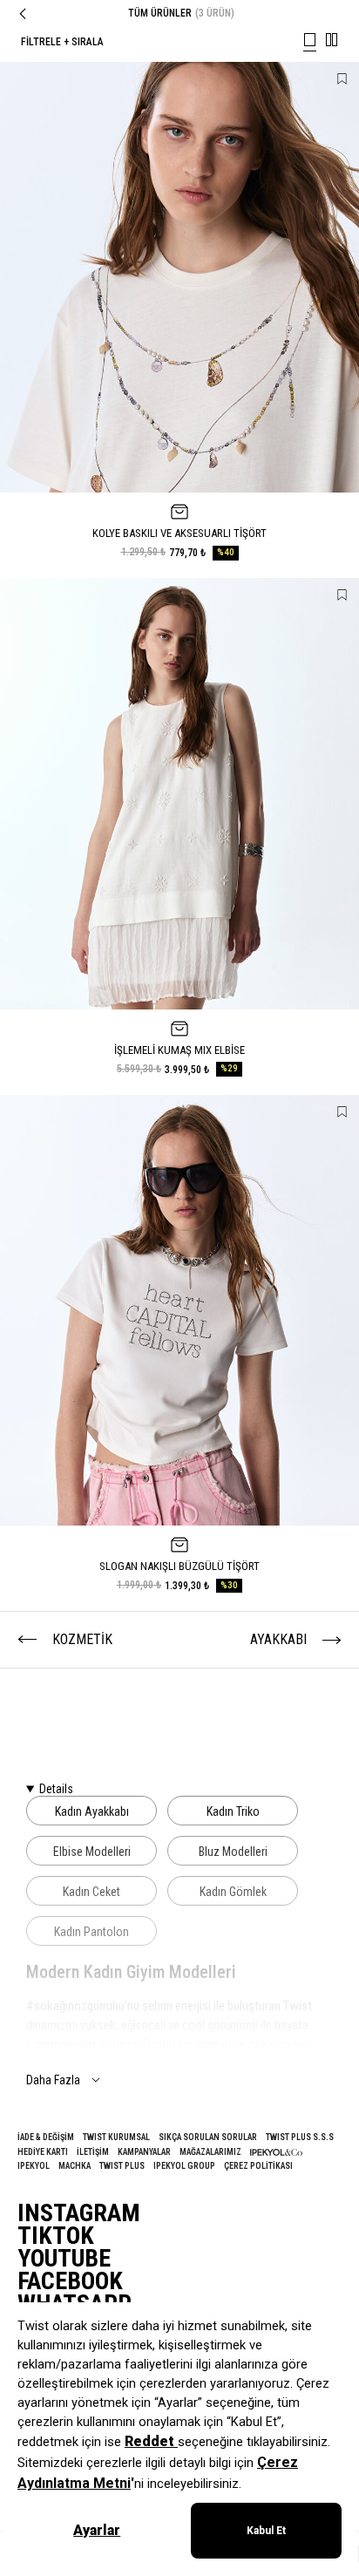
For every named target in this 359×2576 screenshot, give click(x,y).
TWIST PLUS (122, 2166)
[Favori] (342, 79)
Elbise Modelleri (92, 1852)
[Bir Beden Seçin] (179, 512)
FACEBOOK (70, 2281)
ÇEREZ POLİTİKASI (258, 2166)
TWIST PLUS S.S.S (300, 2137)
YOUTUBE (64, 2259)
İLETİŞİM (93, 2152)
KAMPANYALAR (144, 2152)
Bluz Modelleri (233, 1852)
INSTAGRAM (79, 2213)
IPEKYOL (34, 2166)
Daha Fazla (53, 2080)
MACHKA (75, 2166)
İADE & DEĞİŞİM (46, 2137)
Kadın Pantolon (91, 1932)
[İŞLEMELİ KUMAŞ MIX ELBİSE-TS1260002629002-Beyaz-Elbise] (179, 793)
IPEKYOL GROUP (184, 2166)
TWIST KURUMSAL (116, 2137)
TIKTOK (56, 2236)
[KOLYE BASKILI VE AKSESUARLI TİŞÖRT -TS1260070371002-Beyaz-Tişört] (179, 277)
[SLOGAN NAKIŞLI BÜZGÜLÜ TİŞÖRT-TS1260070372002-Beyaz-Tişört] (179, 1310)
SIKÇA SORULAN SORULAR (208, 2137)
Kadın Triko (233, 1811)
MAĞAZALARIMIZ (210, 2152)
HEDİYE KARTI (43, 2152)
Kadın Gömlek (233, 1892)
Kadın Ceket (91, 1892)
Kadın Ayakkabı (92, 1811)
